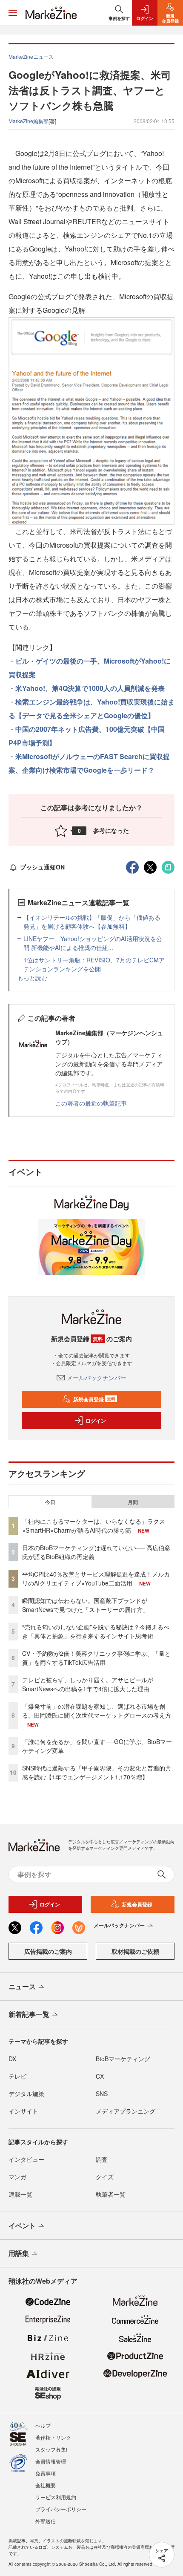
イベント (22, 2225)
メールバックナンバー (97, 1378)
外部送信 (46, 2521)
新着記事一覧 (29, 2014)
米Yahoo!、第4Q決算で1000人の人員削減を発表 (90, 688)
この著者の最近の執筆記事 (91, 1103)
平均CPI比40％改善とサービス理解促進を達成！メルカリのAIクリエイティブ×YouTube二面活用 (96, 1578)
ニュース (22, 1986)
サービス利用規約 (56, 2497)
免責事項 (46, 2473)
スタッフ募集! (51, 2449)
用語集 (19, 2253)
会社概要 (46, 2485)
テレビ (17, 2076)
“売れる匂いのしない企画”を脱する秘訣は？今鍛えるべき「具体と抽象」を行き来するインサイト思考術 (96, 1631)
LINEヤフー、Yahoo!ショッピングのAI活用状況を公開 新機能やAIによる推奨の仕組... (93, 943)
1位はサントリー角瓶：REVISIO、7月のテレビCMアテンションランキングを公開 (94, 964)
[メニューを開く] (13, 13)
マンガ (17, 2177)
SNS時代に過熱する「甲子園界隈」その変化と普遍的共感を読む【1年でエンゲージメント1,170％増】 (97, 1772)
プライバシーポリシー (61, 2509)
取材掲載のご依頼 (135, 1951)
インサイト (23, 2111)
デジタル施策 (26, 2094)
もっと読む (32, 978)
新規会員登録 (94, 1399)
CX (100, 2076)
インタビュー (26, 2159)
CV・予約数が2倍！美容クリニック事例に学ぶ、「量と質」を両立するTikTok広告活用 (96, 1658)
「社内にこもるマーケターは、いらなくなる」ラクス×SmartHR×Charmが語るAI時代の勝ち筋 (94, 1526)
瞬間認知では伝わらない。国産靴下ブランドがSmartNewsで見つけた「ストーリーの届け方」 (85, 1605)
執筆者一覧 (111, 2194)
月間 (133, 1502)
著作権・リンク (53, 2437)
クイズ (105, 2177)
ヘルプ (43, 2425)
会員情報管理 (51, 2461)
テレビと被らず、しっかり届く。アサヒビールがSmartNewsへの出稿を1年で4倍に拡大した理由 (88, 1684)
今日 (50, 1502)
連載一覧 (20, 2194)
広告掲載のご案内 (48, 1951)
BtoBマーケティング (123, 2059)
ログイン (96, 1421)
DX (12, 2059)
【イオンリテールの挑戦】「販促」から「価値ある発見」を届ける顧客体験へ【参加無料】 (92, 922)
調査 (102, 2159)
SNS (102, 2094)
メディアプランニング (126, 2111)
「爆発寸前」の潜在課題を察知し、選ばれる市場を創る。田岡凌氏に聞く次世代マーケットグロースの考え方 (97, 1711)
